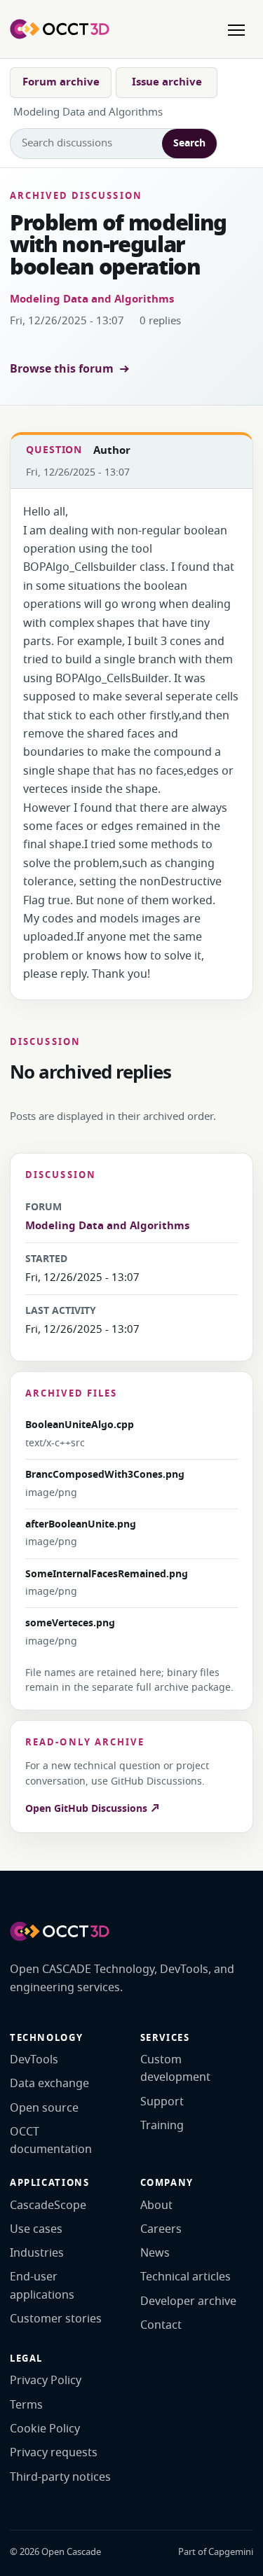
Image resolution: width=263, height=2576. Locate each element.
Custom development (175, 2069)
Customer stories (56, 2319)
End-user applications (42, 2286)
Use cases (36, 2229)
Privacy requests (54, 2453)
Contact (161, 2325)
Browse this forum (62, 369)
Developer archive (188, 2301)
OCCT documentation (51, 2141)
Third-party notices (60, 2477)
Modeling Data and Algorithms (92, 299)
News (155, 2253)
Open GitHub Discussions (88, 1809)
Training (162, 2126)
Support (162, 2102)
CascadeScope (48, 2205)
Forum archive (61, 82)
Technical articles (186, 2277)
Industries (37, 2253)
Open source (44, 2108)
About (156, 2205)
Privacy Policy (46, 2381)
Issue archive (167, 82)
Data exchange (49, 2084)
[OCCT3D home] (60, 29)
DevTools (34, 2060)
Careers (161, 2229)
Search (189, 143)
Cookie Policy (45, 2429)
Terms (26, 2405)
